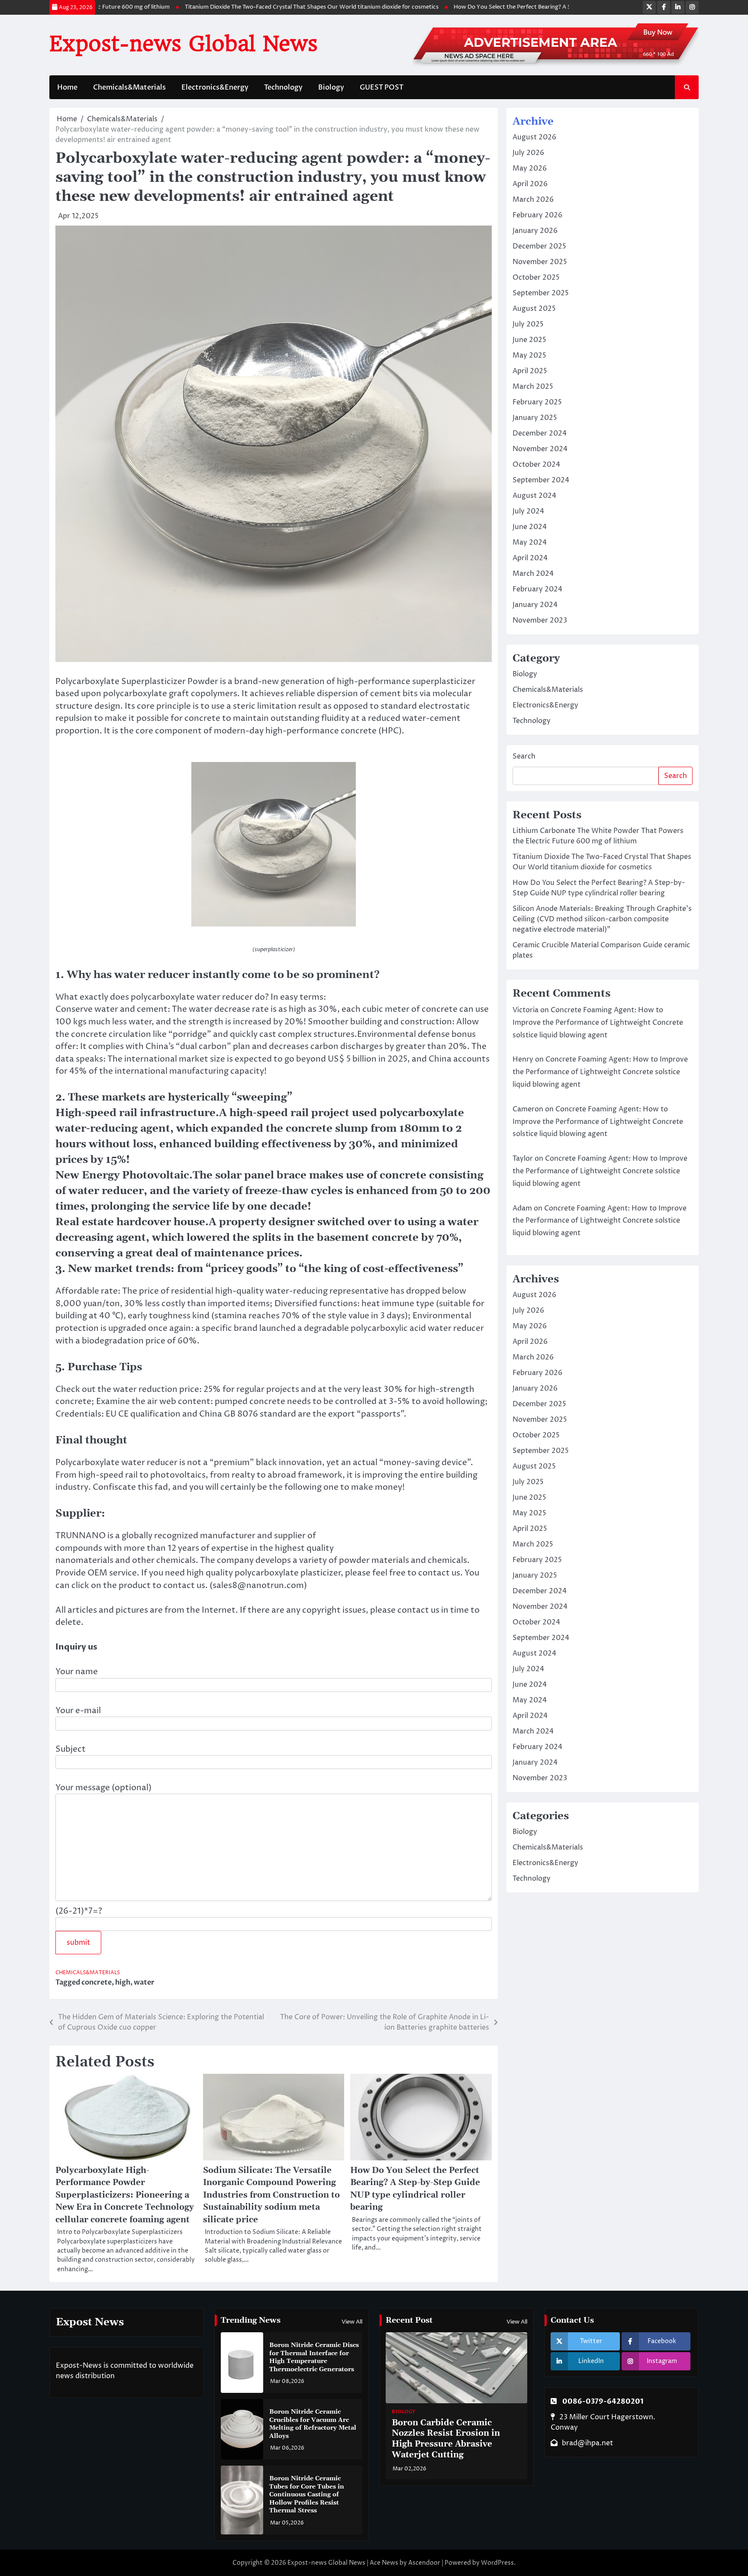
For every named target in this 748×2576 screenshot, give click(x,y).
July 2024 (528, 511)
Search (524, 756)
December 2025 (539, 246)
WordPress (497, 2563)
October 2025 (536, 278)
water (144, 1982)
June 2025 (529, 340)
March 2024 (533, 574)
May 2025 (529, 355)
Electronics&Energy (215, 87)
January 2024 (535, 605)
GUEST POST (382, 87)
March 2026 (533, 200)
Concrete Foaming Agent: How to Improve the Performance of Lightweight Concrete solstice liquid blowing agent (598, 1023)
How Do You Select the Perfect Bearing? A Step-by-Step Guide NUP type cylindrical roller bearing (539, 7)
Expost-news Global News (184, 44)
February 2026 (537, 215)
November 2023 (540, 620)
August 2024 (534, 496)
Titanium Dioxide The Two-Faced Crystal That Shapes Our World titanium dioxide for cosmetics (267, 7)
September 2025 (541, 293)
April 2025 (530, 371)
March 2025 (533, 387)
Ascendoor (424, 2563)
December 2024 (540, 433)
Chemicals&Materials (129, 87)
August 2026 (534, 137)
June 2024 (530, 527)
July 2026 (528, 153)
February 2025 (537, 402)
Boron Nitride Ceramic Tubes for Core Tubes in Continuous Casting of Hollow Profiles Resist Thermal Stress (307, 2495)
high (123, 1982)
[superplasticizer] (274, 924)
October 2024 (536, 465)
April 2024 (530, 558)
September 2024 (541, 480)
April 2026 (530, 184)
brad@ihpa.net (587, 2443)
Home (67, 87)
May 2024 (530, 542)
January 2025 (535, 418)
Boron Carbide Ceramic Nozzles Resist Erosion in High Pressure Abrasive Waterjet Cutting (446, 2439)
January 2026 (535, 231)
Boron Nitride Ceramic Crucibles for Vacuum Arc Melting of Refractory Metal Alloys (313, 2424)
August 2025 (534, 309)
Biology (331, 87)
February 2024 (537, 589)
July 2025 (528, 324)
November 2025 (540, 262)
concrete (97, 1982)
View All (352, 2322)
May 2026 (530, 168)
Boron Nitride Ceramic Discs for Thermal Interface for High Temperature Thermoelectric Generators (314, 2357)
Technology (283, 87)
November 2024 (540, 449)
